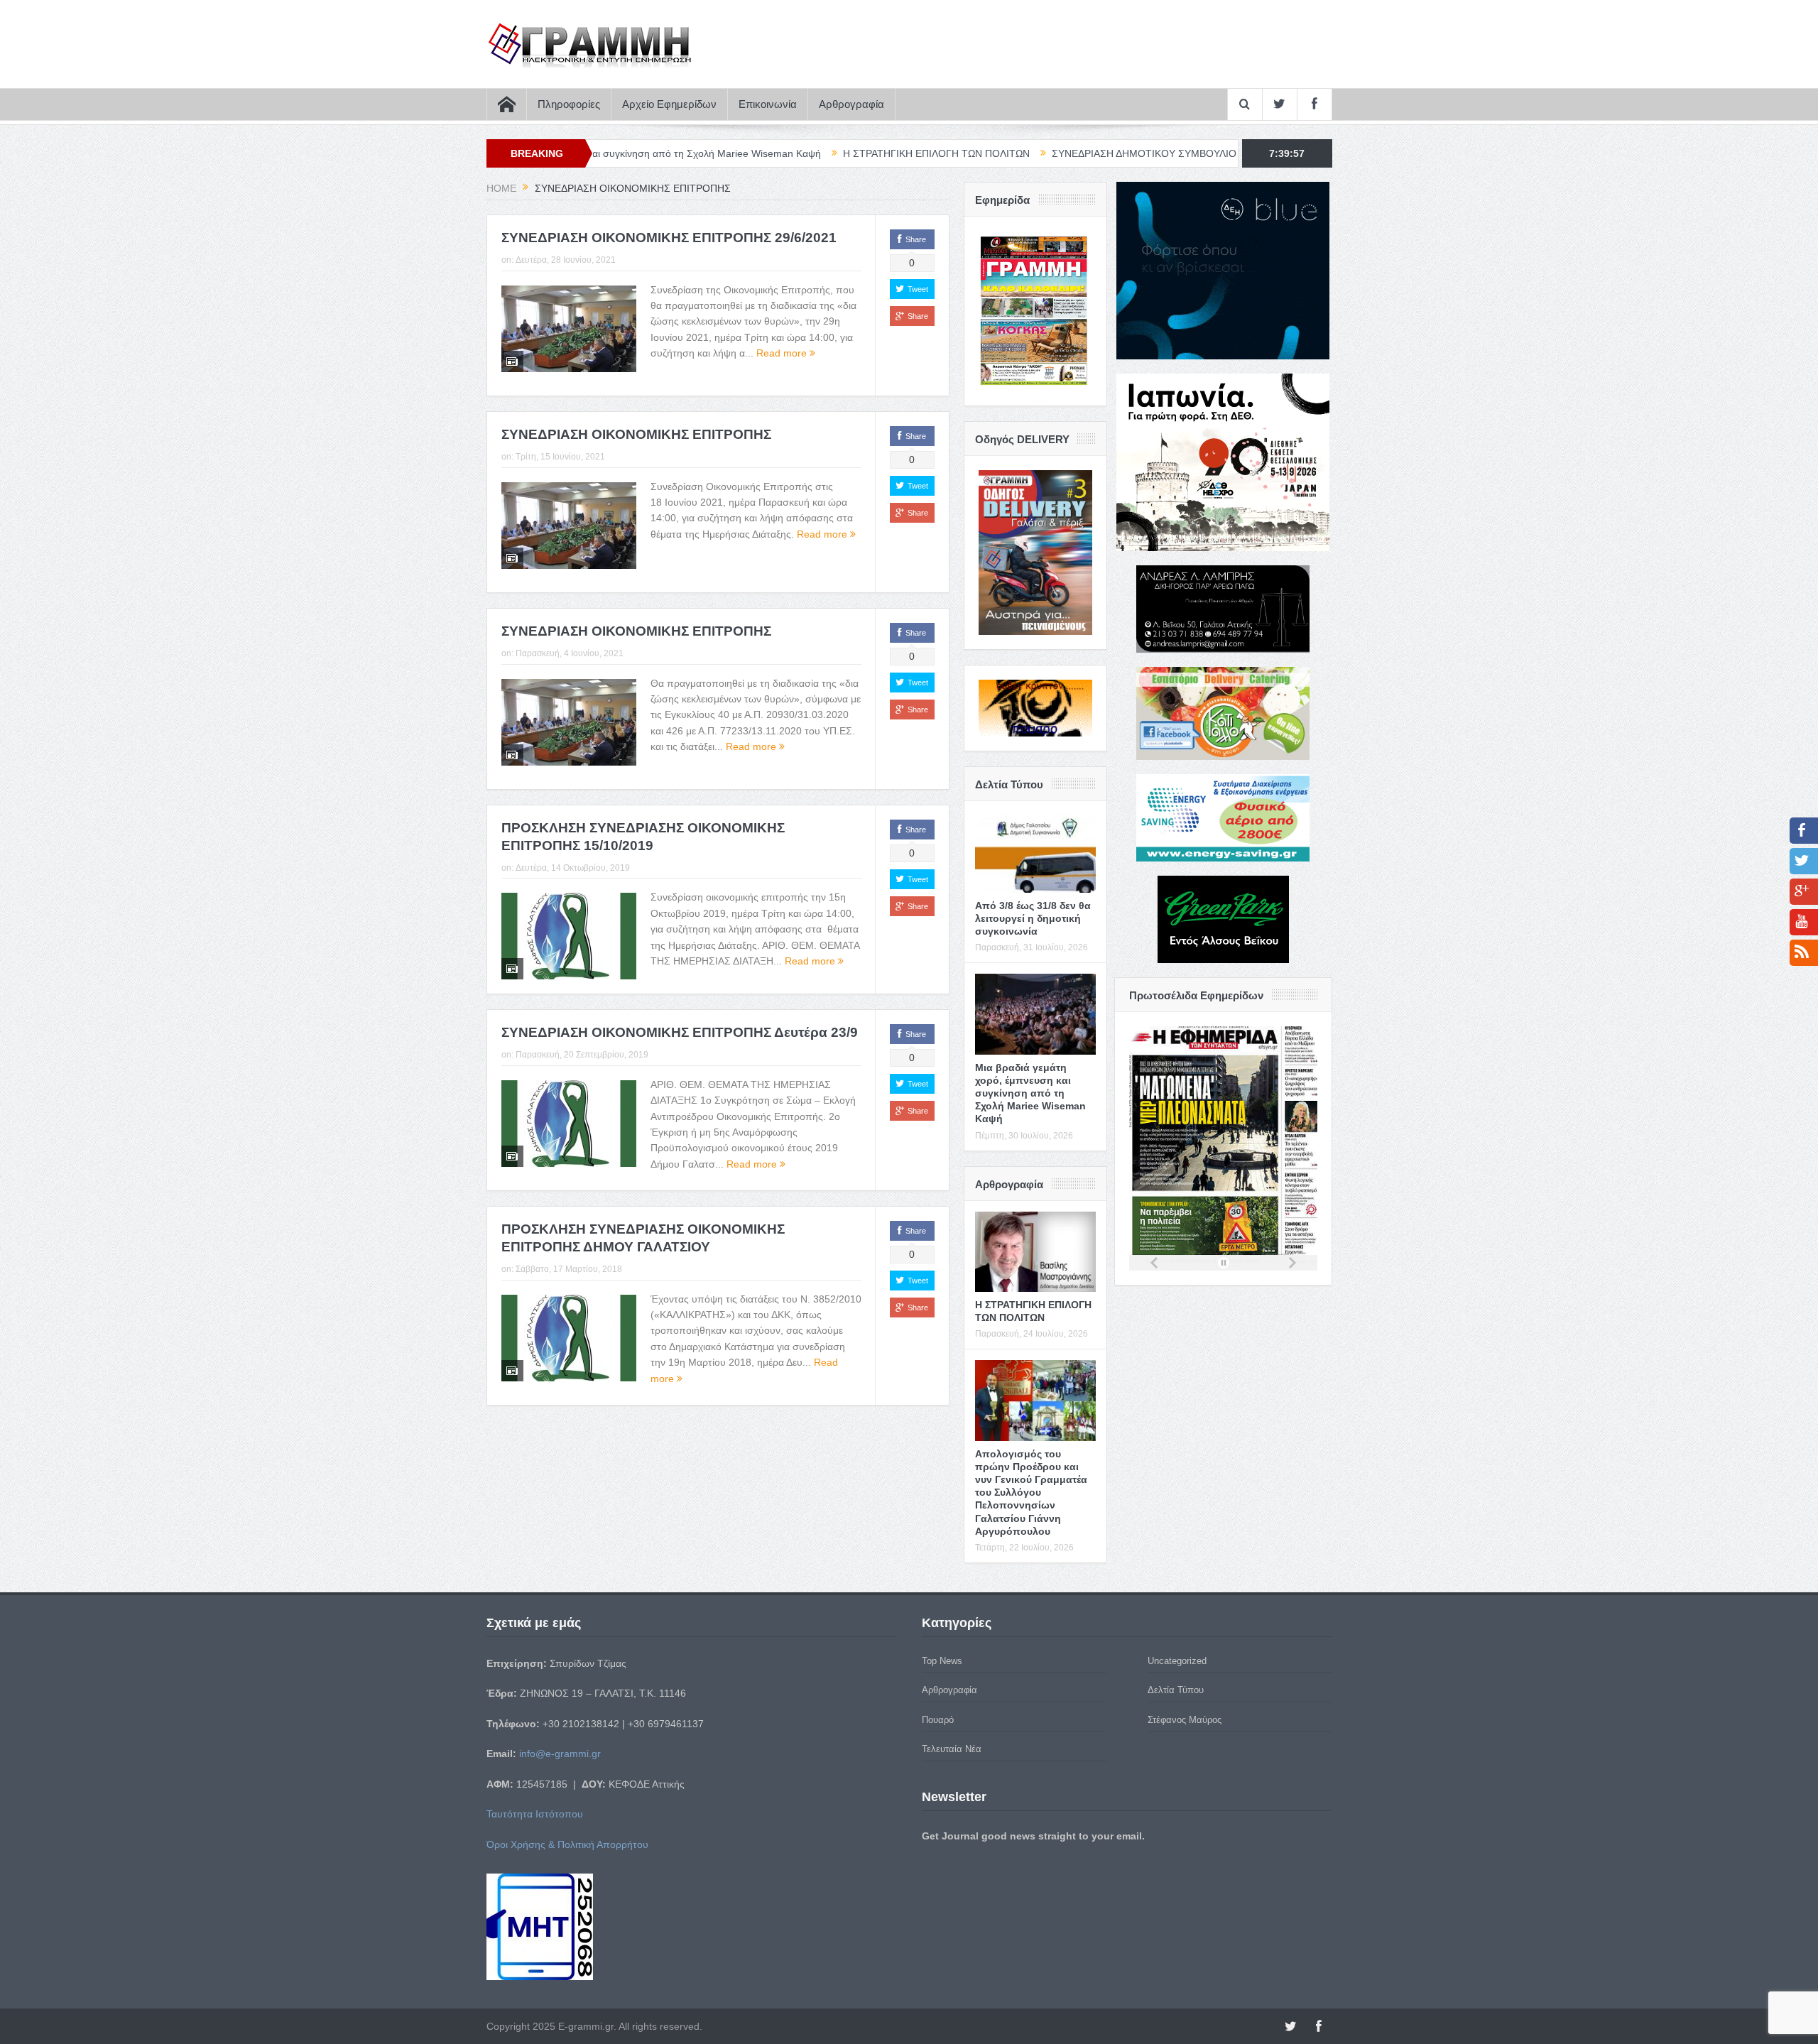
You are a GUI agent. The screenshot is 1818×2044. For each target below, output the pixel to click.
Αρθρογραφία (851, 104)
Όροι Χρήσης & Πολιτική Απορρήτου (567, 1844)
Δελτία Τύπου (1176, 1690)
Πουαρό (938, 1720)
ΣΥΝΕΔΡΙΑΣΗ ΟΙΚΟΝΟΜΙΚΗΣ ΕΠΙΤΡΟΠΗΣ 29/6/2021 (669, 238)
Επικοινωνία (768, 104)
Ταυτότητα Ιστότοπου (535, 1814)
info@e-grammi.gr (560, 1754)
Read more (783, 353)
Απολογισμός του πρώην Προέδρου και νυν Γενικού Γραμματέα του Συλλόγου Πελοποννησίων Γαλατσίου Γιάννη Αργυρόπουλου (1031, 1493)
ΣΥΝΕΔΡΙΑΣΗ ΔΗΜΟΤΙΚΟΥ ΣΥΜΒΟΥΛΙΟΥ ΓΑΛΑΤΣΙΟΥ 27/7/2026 (1056, 153)
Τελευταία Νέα (952, 1749)
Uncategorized (1177, 1661)
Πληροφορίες (569, 104)
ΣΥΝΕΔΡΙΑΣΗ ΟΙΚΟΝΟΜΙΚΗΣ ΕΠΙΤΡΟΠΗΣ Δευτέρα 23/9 (680, 1032)
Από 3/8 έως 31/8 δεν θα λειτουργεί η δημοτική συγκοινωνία (1033, 918)
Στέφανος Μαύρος (1185, 1720)
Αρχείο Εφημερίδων (669, 104)
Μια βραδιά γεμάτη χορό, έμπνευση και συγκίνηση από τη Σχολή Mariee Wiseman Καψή (1030, 1093)
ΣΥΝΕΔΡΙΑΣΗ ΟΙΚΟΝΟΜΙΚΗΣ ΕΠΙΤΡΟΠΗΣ (636, 434)
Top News (942, 1661)
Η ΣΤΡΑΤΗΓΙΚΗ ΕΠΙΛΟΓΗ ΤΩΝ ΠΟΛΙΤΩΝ (793, 153)
